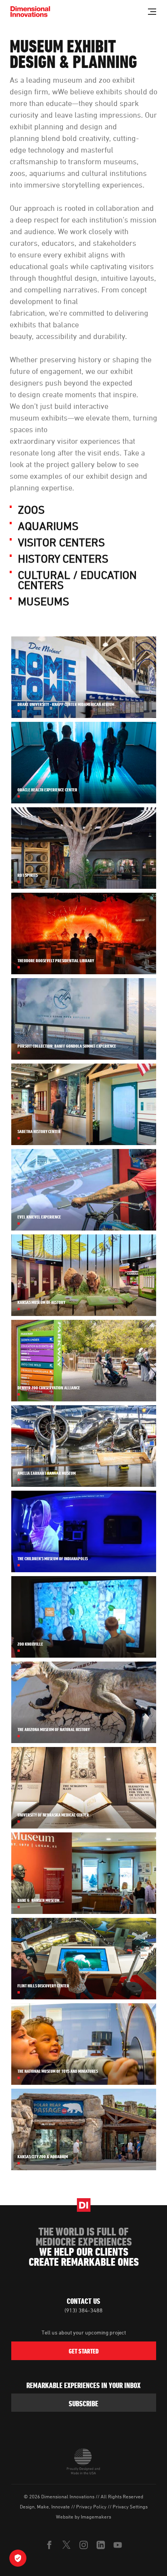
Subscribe (62, 1318)
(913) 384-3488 (83, 2310)
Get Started (84, 2351)
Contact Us (83, 2301)
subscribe (83, 2404)
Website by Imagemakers (83, 2517)
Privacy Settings (130, 2506)
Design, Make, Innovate (45, 2506)
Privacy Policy (91, 2506)
